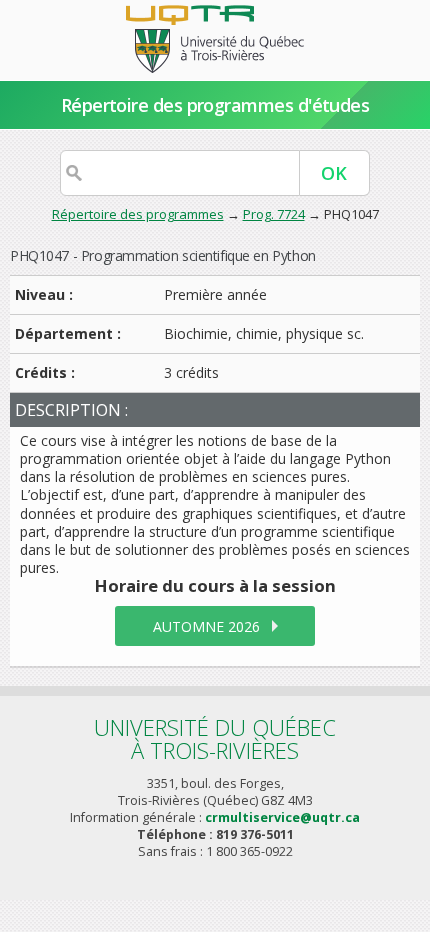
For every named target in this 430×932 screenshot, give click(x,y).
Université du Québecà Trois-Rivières (215, 738)
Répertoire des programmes (138, 214)
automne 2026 (206, 626)
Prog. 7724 (274, 214)
